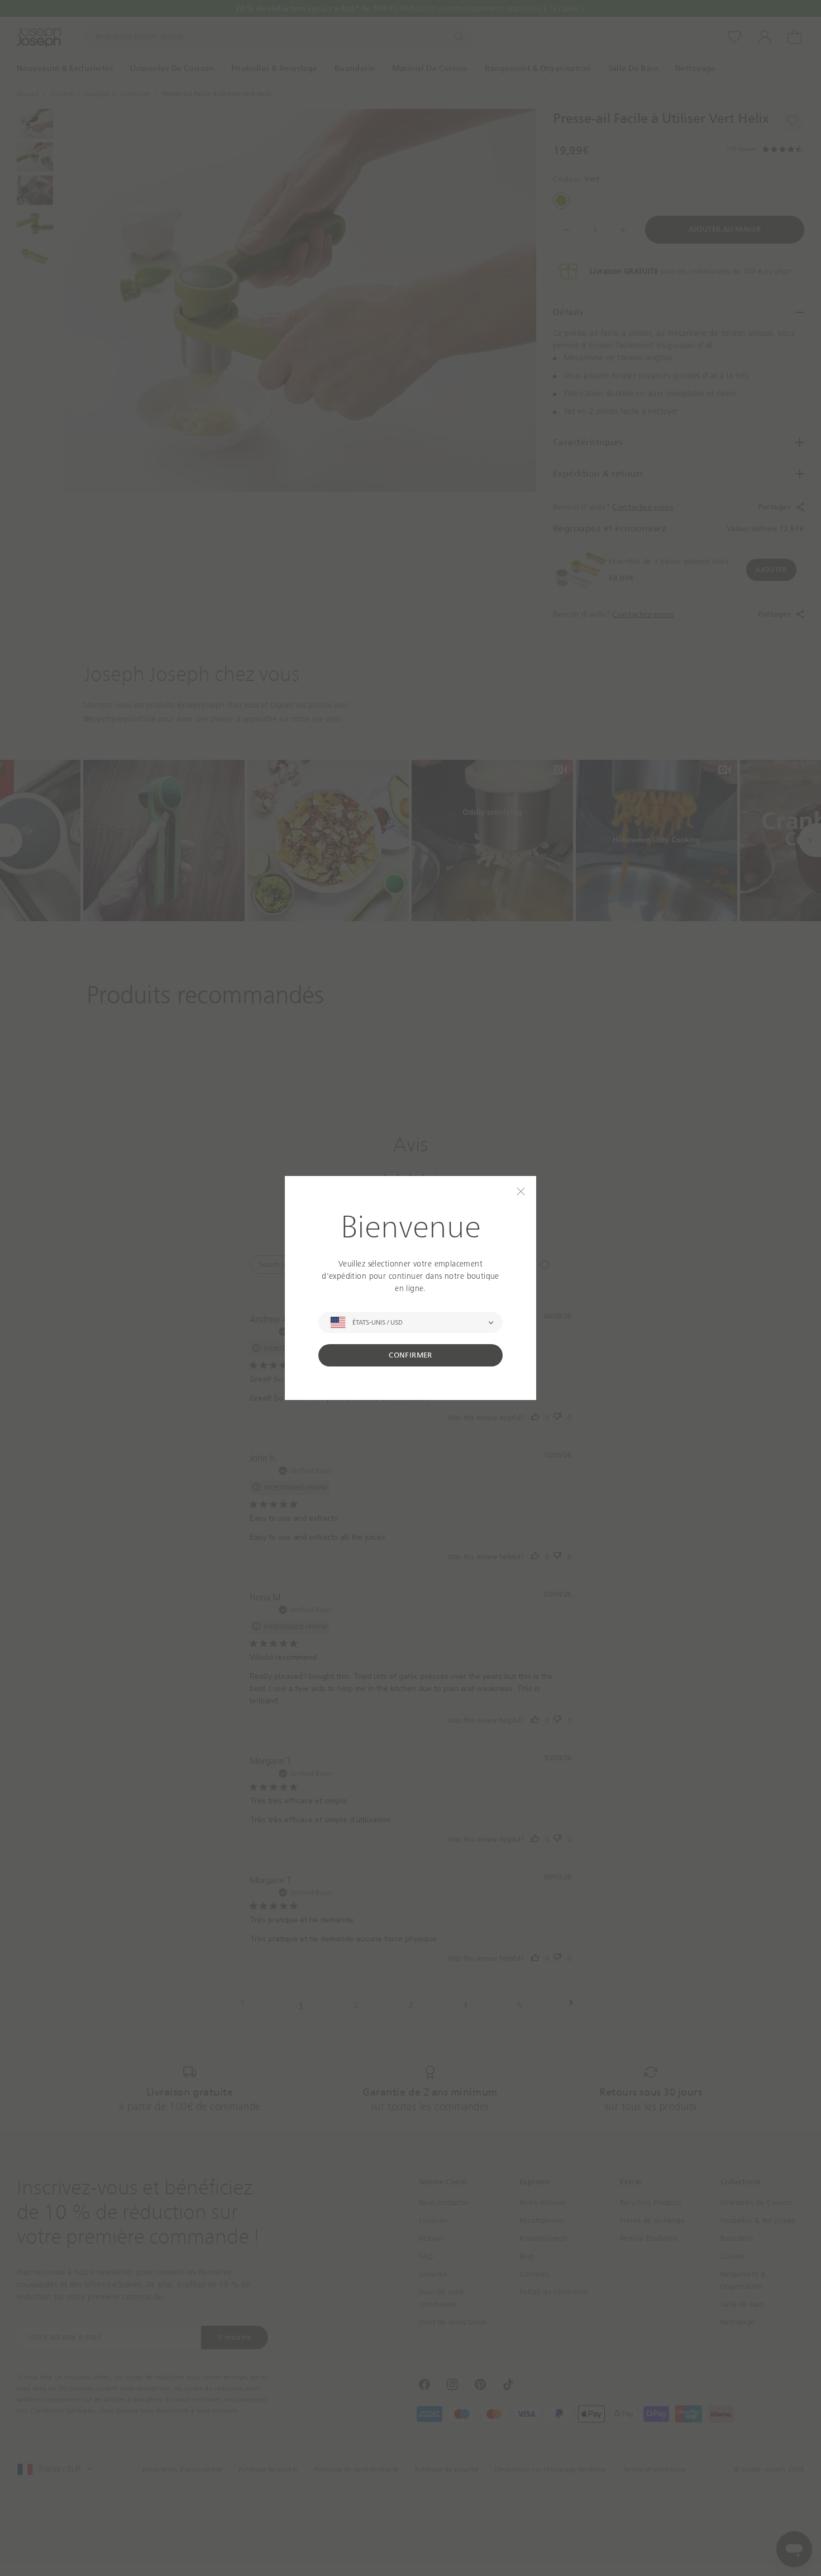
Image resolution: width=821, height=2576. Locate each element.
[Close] (521, 1191)
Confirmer (410, 1355)
